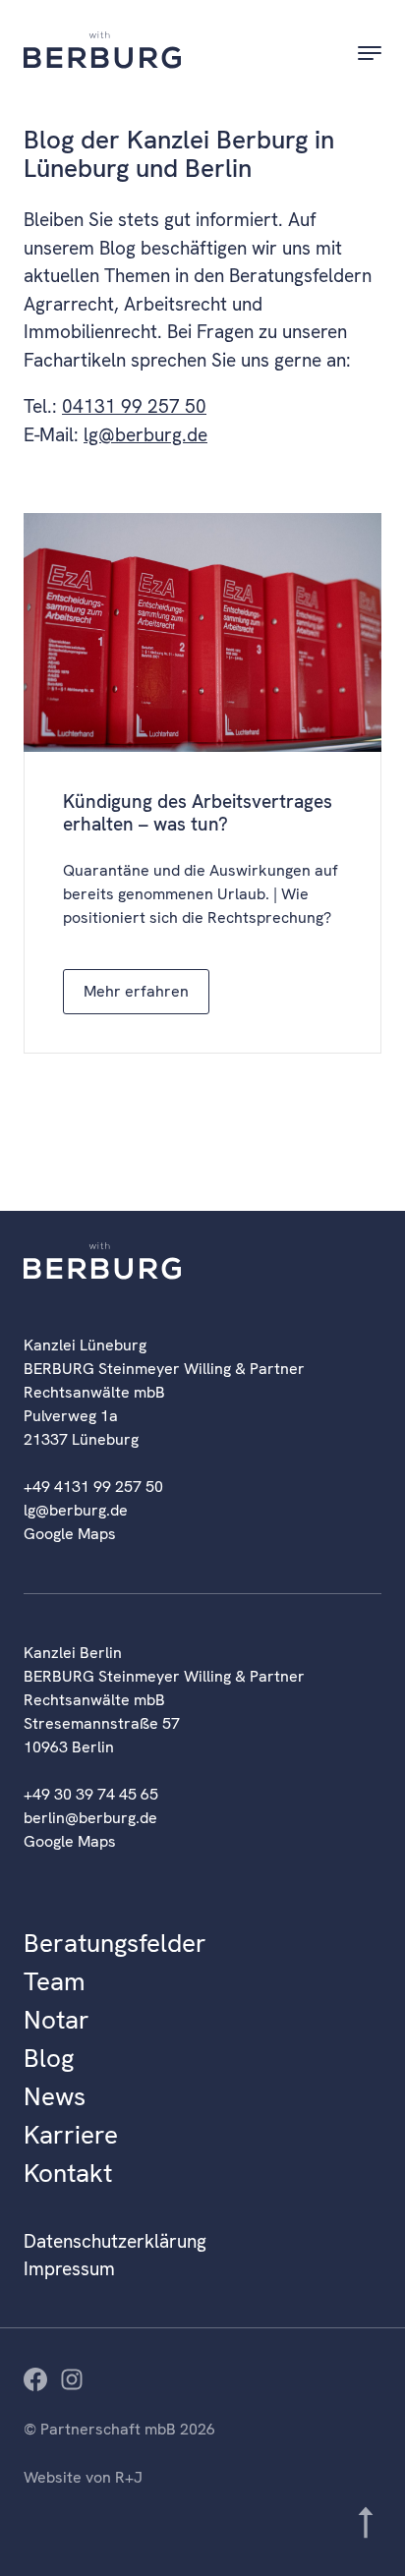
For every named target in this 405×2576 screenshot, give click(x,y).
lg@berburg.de (145, 435)
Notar (57, 2020)
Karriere (71, 2135)
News (55, 2096)
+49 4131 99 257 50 (93, 1487)
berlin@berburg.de (90, 1818)
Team (55, 1981)
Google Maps (70, 1534)
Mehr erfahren (136, 991)
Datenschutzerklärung (115, 2241)
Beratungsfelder (115, 1943)
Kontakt (68, 2173)
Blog (49, 2058)
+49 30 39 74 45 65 (91, 1794)
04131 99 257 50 (134, 406)
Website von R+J (83, 2477)
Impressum (69, 2269)
